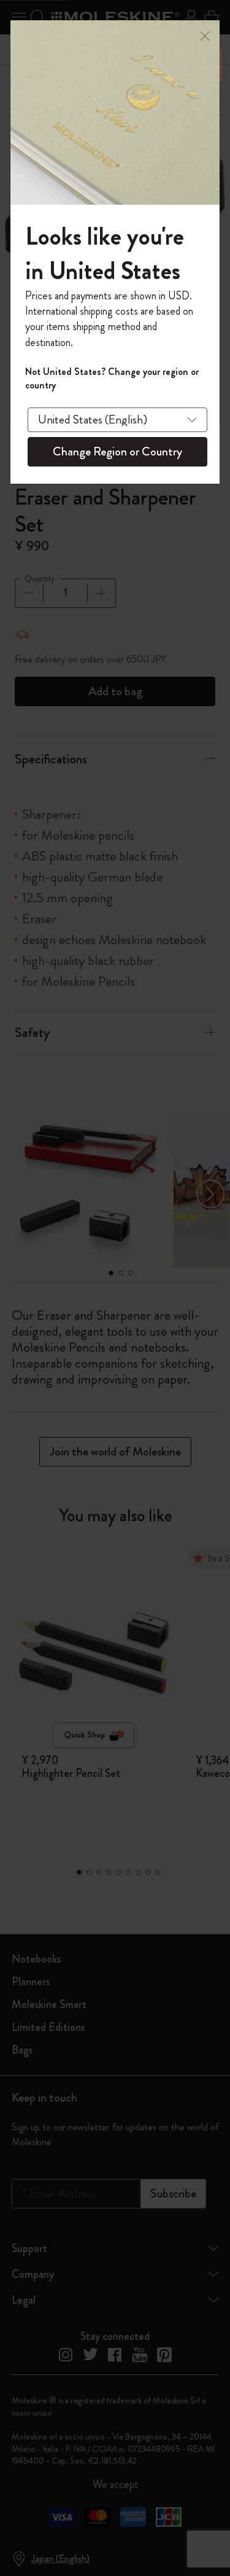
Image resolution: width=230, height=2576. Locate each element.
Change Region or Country (117, 451)
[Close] (205, 35)
